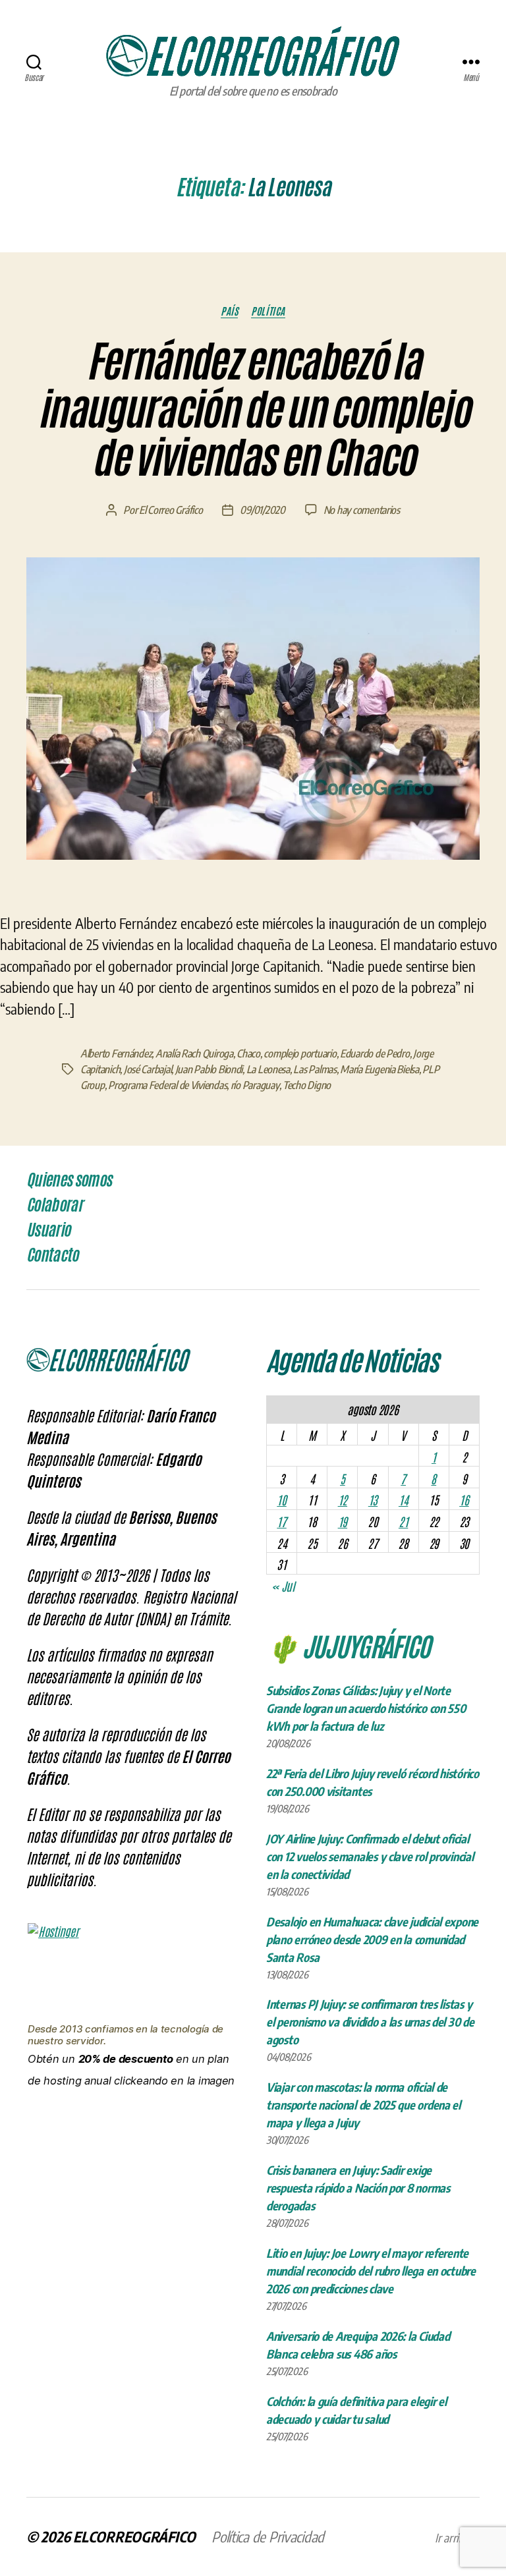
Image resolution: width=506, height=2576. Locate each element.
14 (403, 1499)
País (229, 311)
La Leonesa (268, 1069)
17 (281, 1521)
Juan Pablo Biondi (209, 1069)
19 (343, 1521)
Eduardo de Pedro (375, 1053)
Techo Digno (307, 1085)
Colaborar (54, 1205)
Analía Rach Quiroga (194, 1053)
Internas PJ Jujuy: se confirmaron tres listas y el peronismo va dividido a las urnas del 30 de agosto (370, 2022)
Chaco (248, 1053)
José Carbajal (148, 1069)
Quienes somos (69, 1180)
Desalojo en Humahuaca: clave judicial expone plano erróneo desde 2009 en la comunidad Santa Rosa (372, 1939)
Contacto (52, 1255)
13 (373, 1499)
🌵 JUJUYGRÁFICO (348, 1645)
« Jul (283, 1586)
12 (343, 1499)
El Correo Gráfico (171, 510)
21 (403, 1521)
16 (464, 1499)
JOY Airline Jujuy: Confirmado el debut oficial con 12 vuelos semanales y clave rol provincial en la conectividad (370, 1856)
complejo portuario (300, 1053)
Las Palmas (315, 1069)
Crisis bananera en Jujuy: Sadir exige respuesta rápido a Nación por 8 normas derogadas (358, 2188)
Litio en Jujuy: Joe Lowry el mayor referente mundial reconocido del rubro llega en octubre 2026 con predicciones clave (371, 2271)
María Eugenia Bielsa (379, 1069)
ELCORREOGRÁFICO (134, 2536)
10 (281, 1499)
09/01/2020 (262, 510)
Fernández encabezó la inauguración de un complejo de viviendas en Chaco (253, 410)
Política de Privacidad (268, 2536)
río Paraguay (255, 1085)
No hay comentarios (362, 510)
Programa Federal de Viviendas (167, 1085)
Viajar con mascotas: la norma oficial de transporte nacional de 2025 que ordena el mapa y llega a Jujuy (363, 2105)
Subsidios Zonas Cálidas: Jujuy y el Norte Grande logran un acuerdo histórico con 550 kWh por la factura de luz (366, 1708)
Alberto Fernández (116, 1053)
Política (268, 311)
